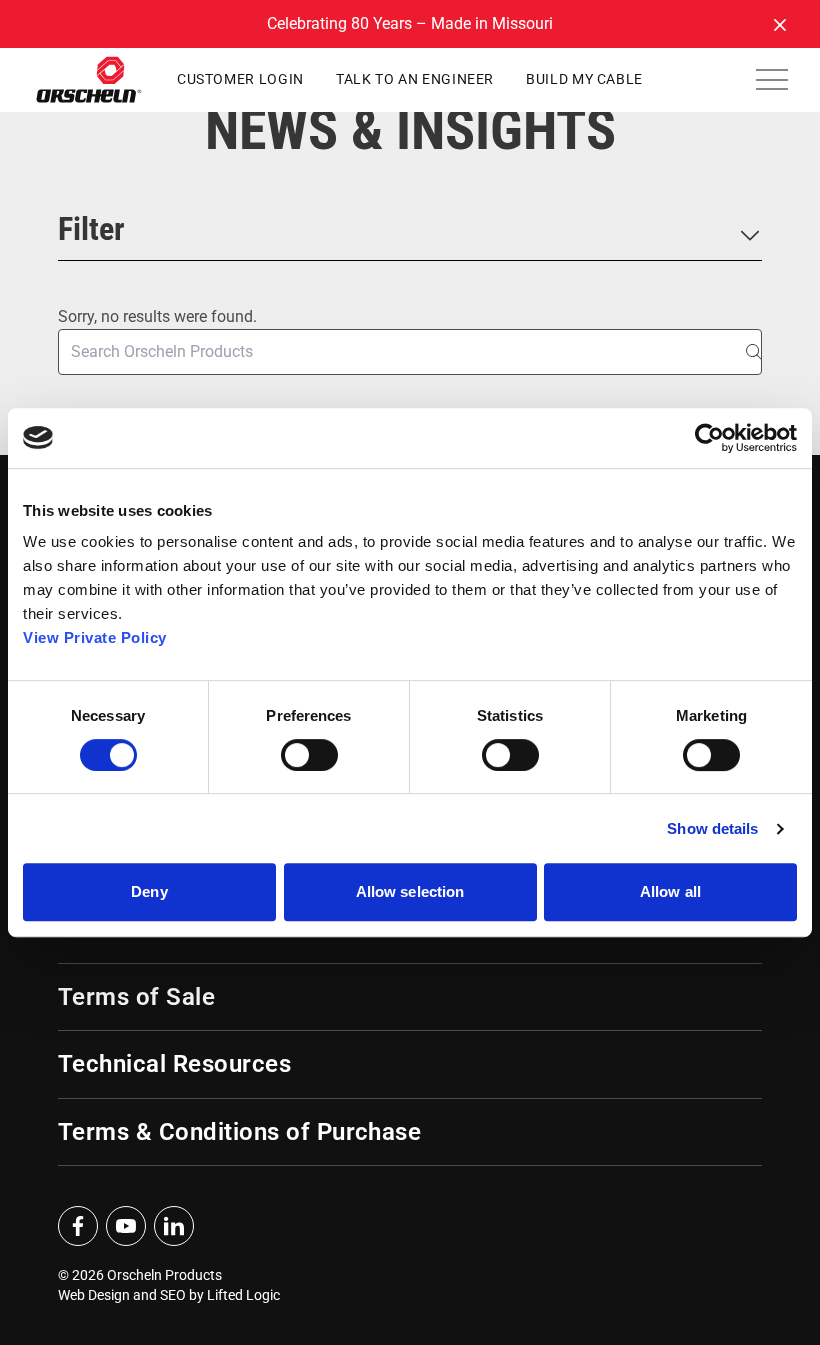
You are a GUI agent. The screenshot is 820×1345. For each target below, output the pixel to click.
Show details (712, 828)
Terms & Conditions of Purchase (239, 1132)
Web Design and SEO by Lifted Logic (169, 1295)
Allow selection (410, 891)
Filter (91, 229)
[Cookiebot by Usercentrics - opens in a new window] (709, 438)
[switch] (309, 755)
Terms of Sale (136, 997)
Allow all (670, 891)
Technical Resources (174, 1064)
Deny (149, 891)
